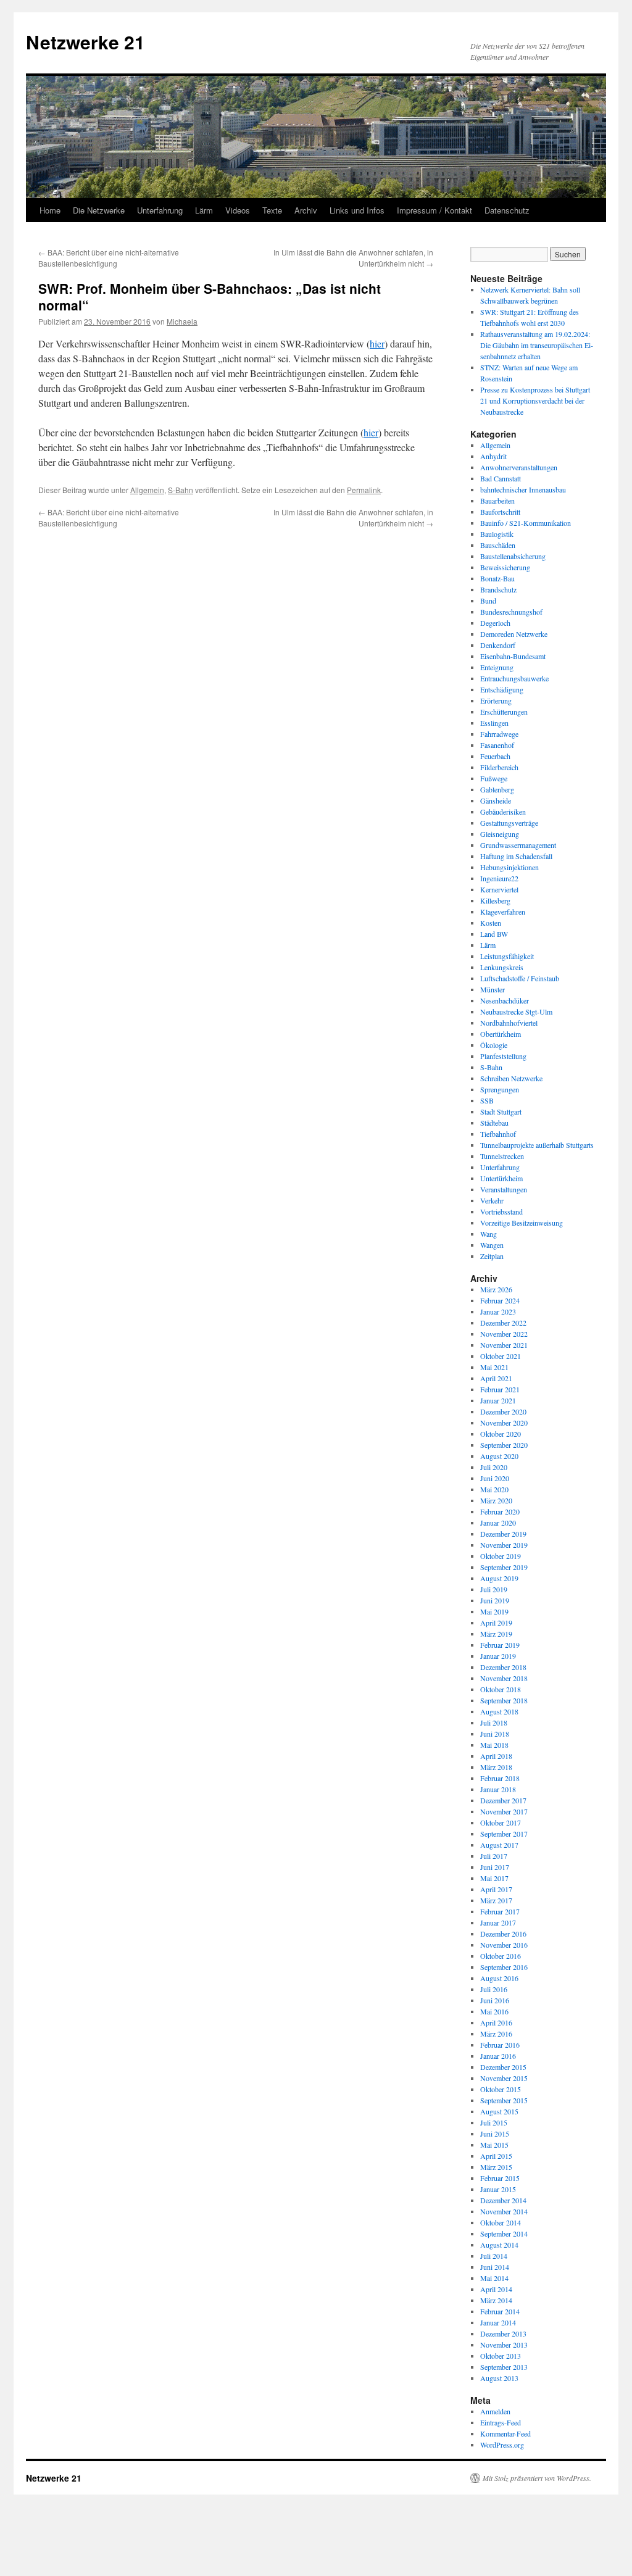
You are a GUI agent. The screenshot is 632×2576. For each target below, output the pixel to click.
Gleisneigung (500, 834)
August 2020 (499, 1456)
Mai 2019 (494, 1611)
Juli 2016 (494, 1989)
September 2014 (504, 2233)
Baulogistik (497, 534)
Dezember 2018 (503, 1667)
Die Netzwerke (99, 210)
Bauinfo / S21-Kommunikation (526, 523)
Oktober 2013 (501, 2356)
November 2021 (504, 1345)
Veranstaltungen (504, 1189)
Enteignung (497, 667)
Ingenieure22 (499, 878)
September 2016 (504, 1967)
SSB (487, 1100)
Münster (493, 989)
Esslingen (494, 723)
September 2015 (504, 2100)
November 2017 (504, 1811)
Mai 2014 (494, 2278)
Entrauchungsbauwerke (514, 678)
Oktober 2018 (501, 1689)
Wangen (492, 1245)
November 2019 (504, 1545)
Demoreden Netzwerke (514, 634)
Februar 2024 (500, 1300)
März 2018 (496, 1767)
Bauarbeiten (497, 501)
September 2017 (504, 1834)
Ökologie (494, 1045)
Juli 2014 (494, 2256)
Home (50, 210)
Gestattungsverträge (509, 823)
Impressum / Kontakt (434, 210)
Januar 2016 (498, 2056)
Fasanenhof (497, 745)
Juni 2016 (495, 2000)
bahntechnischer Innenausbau (523, 489)
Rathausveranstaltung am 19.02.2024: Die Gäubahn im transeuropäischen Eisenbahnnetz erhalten (537, 345)
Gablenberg (497, 789)
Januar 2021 (498, 1400)
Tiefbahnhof (498, 1134)
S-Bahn (181, 490)
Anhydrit (493, 456)
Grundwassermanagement (518, 845)
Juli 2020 (494, 1467)
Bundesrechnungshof (511, 612)
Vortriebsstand (501, 1211)
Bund (488, 600)
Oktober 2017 (501, 1822)
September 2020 (504, 1445)
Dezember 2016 (503, 1934)
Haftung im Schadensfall (516, 856)
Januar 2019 (498, 1656)
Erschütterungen (504, 712)
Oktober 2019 (501, 1556)
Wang (489, 1234)
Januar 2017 (498, 1922)
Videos (238, 210)
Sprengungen (500, 1089)
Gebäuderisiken (503, 812)
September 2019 (504, 1567)
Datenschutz (507, 210)
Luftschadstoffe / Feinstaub (520, 978)
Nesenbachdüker (505, 1000)
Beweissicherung (505, 567)
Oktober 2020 (501, 1434)
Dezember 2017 (503, 1800)
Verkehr (492, 1200)
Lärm (204, 210)
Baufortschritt (500, 512)
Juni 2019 (495, 1600)
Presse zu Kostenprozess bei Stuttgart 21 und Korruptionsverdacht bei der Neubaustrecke (535, 401)
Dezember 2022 (503, 1323)
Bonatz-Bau (497, 578)
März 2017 (496, 1900)
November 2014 (504, 2211)
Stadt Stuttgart (501, 1111)
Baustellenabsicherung (513, 556)
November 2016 (504, 1945)
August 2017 (499, 1845)
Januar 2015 (498, 2189)
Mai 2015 (494, 2145)
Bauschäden (498, 545)
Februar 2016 (500, 2045)
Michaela (182, 321)
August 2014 (499, 2245)
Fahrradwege (499, 734)
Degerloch (495, 623)
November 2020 (504, 1423)
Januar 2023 (498, 1311)
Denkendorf (498, 645)
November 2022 (504, 1334)
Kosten (491, 923)
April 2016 (496, 2022)
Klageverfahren (503, 912)
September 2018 (504, 1700)
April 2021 (496, 1378)
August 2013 (499, 2378)
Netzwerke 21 (85, 42)
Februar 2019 (500, 1645)
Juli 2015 (494, 2122)
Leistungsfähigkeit (507, 956)
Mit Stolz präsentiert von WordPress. (537, 2478)
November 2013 (504, 2345)
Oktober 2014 (501, 2222)
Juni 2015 (495, 2134)
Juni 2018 (495, 1734)
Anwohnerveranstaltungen (519, 467)
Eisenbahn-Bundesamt (513, 656)
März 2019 (496, 1634)
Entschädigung (502, 689)
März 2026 (496, 1289)
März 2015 (496, 2167)
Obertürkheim (501, 1034)
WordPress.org (502, 2445)
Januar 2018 (498, 1789)
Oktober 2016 (501, 1956)
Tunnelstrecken (502, 1156)
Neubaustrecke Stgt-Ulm (516, 1012)
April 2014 (496, 2289)
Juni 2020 (495, 1478)
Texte (272, 210)
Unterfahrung (160, 210)
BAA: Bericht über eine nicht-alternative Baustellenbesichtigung (109, 258)
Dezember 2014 (503, 2200)
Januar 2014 (498, 2322)
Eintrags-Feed (501, 2422)
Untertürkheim (501, 1178)
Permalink (364, 490)
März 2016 (496, 2034)
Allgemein (147, 490)
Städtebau (494, 1123)
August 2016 (499, 1978)
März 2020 (496, 1500)
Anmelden (495, 2411)
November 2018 (504, 1678)
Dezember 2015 (503, 2067)
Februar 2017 (500, 1911)
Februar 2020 (500, 1511)
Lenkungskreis (502, 967)
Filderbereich (499, 767)
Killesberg (495, 900)
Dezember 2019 (503, 1534)
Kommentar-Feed (505, 2433)
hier (377, 343)
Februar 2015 (500, 2178)
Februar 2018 (500, 1778)
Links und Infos (357, 210)
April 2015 (496, 2156)
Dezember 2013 (503, 2333)
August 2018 (499, 1711)
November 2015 (504, 2078)
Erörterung (496, 700)
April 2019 (496, 1622)
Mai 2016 (494, 2011)
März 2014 (496, 2300)
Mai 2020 (494, 1489)
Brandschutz (498, 589)
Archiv (306, 210)
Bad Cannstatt (501, 478)
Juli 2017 (494, 1856)
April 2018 (496, 1756)
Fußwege (494, 778)
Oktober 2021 (501, 1356)
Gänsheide (496, 800)
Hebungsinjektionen (509, 867)
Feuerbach (495, 756)
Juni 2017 (495, 1867)
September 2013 (504, 2367)
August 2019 (499, 1578)
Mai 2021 (494, 1367)
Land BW (494, 934)
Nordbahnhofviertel (509, 1023)
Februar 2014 (500, 2311)
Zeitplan (492, 1256)
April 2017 (496, 1889)
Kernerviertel (499, 889)
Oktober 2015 (501, 2089)
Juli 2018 (494, 1722)
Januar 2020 (498, 1523)
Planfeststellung (503, 1056)
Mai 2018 (494, 1745)
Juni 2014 (495, 2267)
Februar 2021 (500, 1389)
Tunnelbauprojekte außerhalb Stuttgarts (537, 1145)
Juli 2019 (494, 1589)
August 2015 (499, 2111)
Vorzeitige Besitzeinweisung (522, 1223)
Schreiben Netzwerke (511, 1078)
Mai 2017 (494, 1878)
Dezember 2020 (503, 1411)
